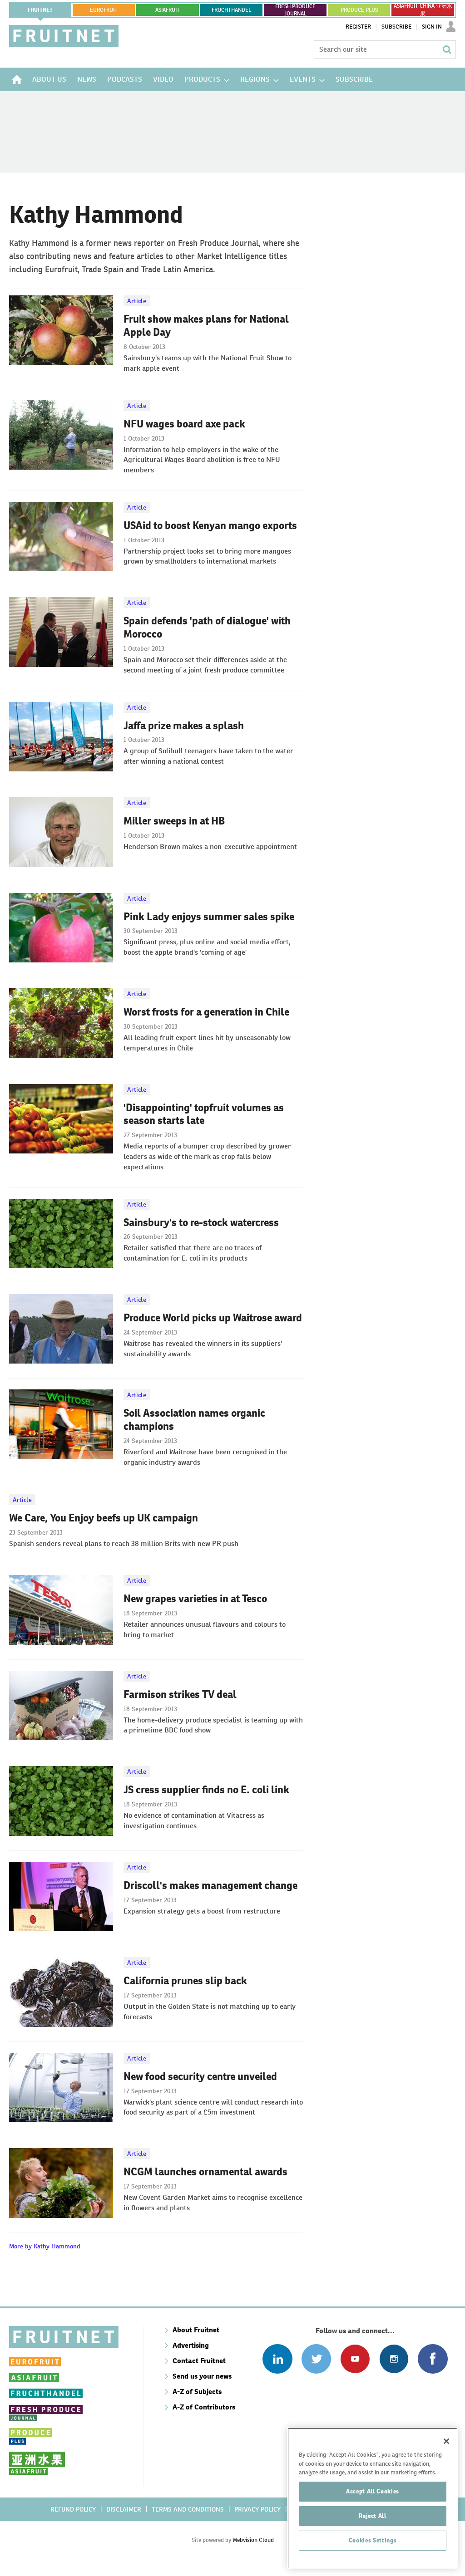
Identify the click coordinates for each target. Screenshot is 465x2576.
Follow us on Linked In (277, 2359)
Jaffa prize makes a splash (184, 726)
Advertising (191, 2345)
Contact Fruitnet (199, 2361)
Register (358, 27)
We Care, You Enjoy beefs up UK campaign (104, 1518)
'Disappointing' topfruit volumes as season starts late (204, 1114)
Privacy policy (257, 2509)
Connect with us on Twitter (316, 2359)
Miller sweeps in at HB (174, 821)
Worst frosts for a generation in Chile (206, 1012)
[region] (373, 2498)
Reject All (373, 2516)
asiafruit (168, 10)
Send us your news (202, 2376)
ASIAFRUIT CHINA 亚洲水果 (423, 10)
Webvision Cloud (253, 2540)
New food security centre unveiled (200, 2076)
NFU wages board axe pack (184, 424)
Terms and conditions (188, 2509)
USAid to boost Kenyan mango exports (210, 525)
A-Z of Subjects (197, 2392)
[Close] (446, 2441)
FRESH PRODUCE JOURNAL (295, 10)
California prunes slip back (185, 1981)
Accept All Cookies (373, 2491)
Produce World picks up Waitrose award (213, 1318)
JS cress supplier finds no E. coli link (206, 1790)
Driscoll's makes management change (210, 1885)
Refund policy (73, 2509)
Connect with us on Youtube (355, 2359)
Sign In (432, 27)
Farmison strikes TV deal (180, 1694)
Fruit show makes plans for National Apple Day (206, 326)
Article (137, 301)
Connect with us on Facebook (433, 2359)
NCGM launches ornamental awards (205, 2172)
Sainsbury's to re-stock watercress (201, 1222)
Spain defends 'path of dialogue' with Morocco (207, 627)
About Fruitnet (196, 2330)
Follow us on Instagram (394, 2359)
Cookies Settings (373, 2540)
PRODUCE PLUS (359, 10)
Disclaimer (124, 2509)
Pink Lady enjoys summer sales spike (209, 917)
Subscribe (396, 27)
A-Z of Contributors (204, 2407)
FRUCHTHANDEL (231, 10)
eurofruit (104, 10)
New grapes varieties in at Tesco (195, 1599)
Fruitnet (40, 10)
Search (447, 49)
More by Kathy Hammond (45, 2246)
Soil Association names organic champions (194, 1420)
